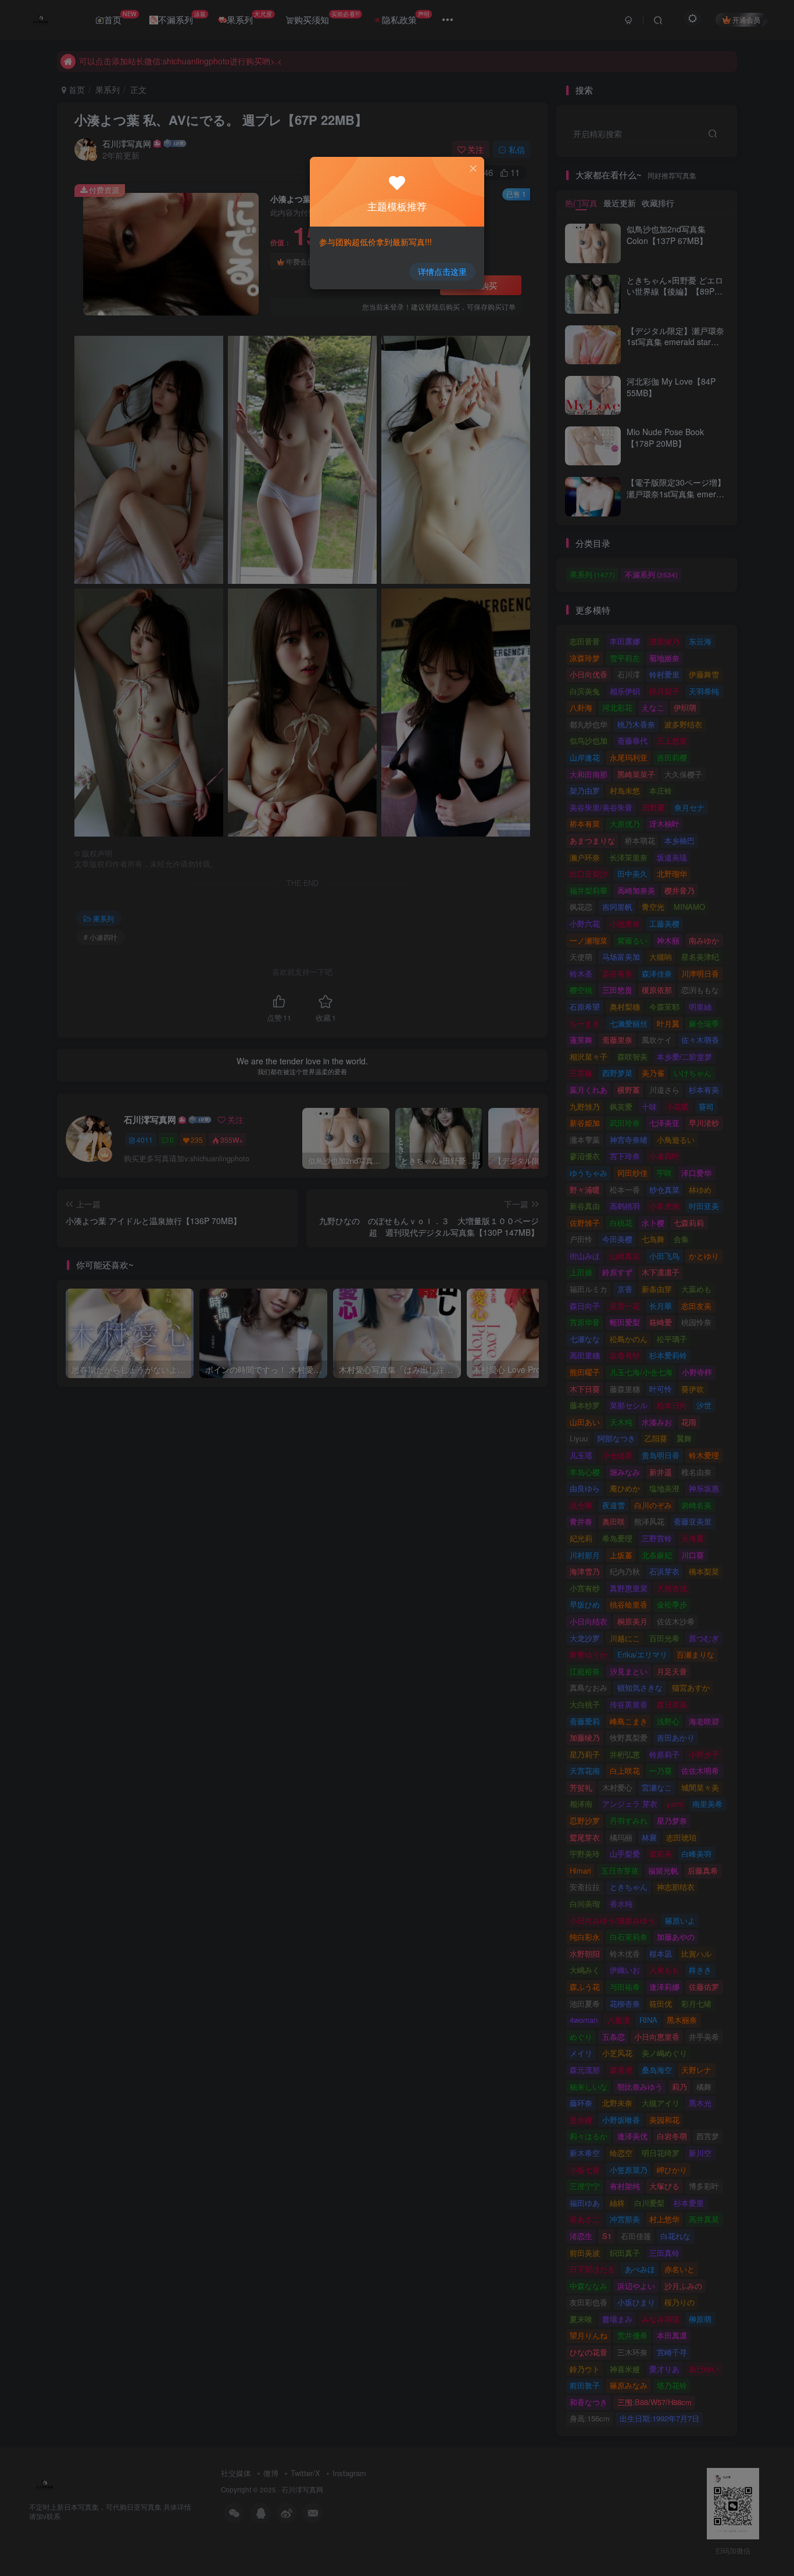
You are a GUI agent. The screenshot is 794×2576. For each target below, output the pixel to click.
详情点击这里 (442, 271)
